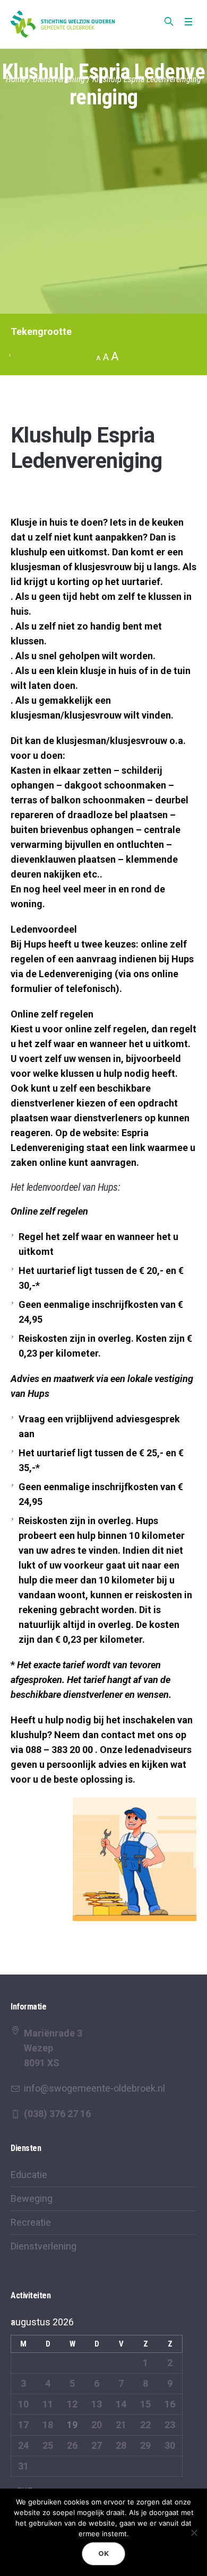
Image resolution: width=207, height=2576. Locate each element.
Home (16, 79)
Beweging (32, 2198)
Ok (103, 2553)
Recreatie (31, 2222)
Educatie (29, 2175)
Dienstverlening (59, 79)
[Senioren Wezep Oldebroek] (64, 24)
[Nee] (194, 2533)
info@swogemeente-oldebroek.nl (94, 2088)
